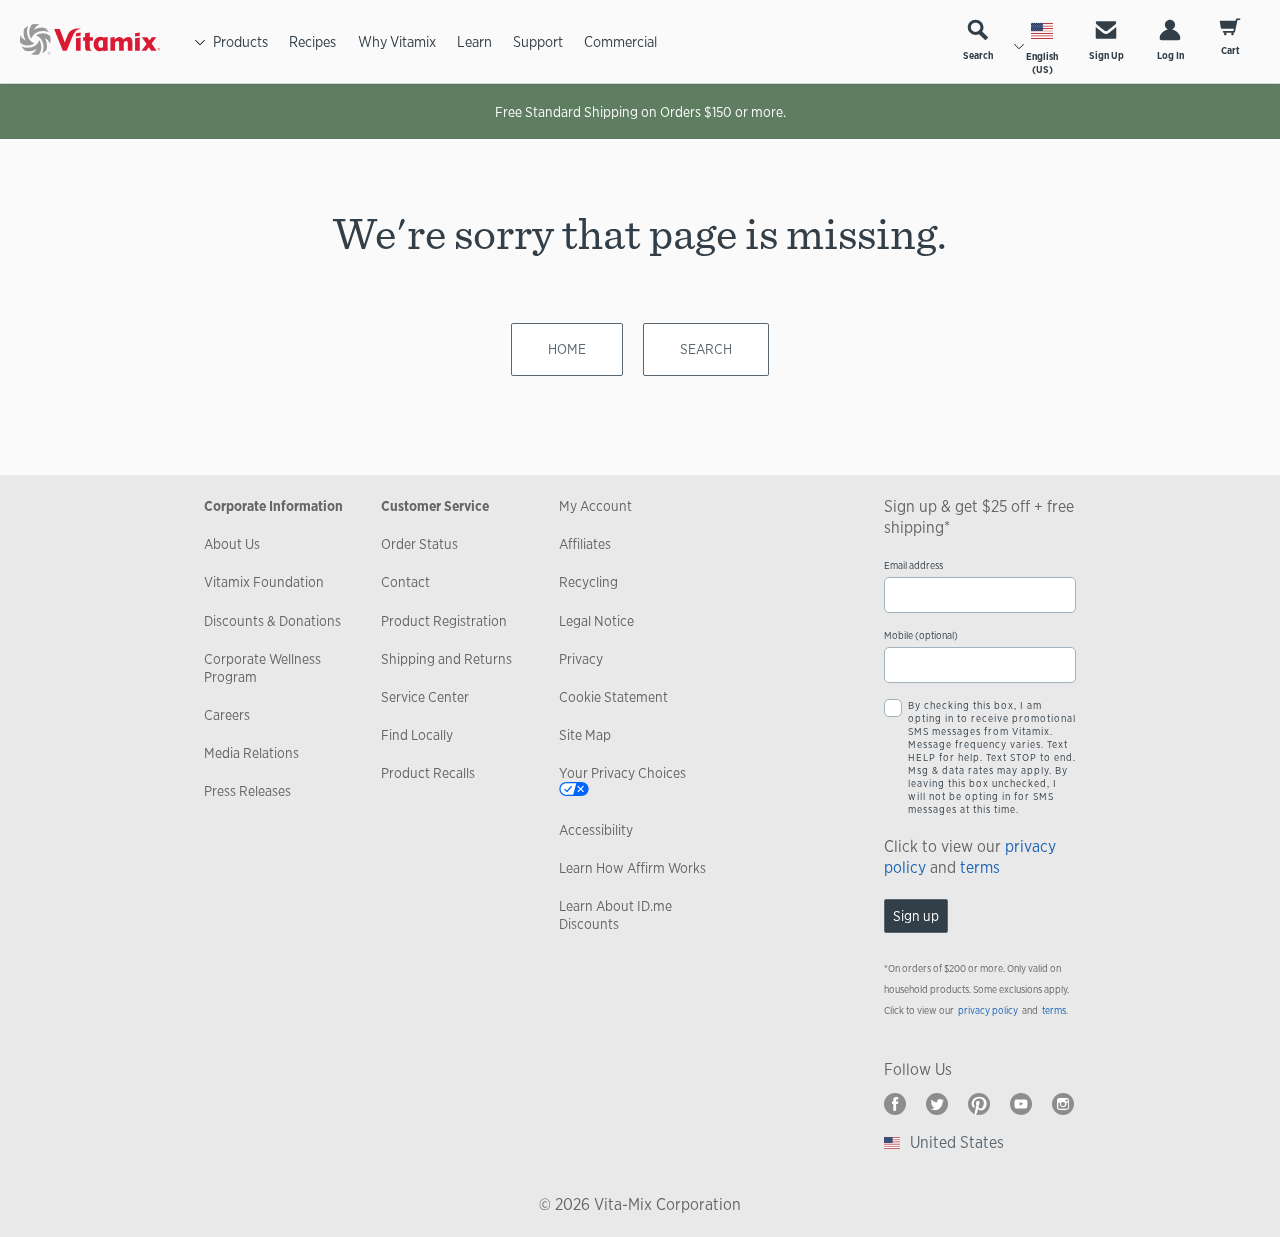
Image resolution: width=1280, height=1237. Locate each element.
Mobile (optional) (921, 635)
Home (567, 349)
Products (240, 41)
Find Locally (417, 735)
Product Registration (444, 621)
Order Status (419, 544)
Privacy (581, 659)
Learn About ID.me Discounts (615, 915)
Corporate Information (273, 506)
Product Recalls (428, 773)
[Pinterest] (979, 1104)
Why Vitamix (397, 41)
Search (978, 55)
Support (538, 41)
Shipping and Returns (446, 659)
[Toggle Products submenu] (200, 42)
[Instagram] (1063, 1104)
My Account (595, 506)
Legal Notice (596, 621)
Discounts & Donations (272, 621)
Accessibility (596, 830)
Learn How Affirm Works (632, 868)
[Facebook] (895, 1104)
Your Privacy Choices (622, 773)
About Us (232, 544)
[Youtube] (1021, 1104)
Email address (913, 565)
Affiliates (585, 544)
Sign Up (1106, 55)
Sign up (916, 916)
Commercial (620, 41)
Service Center (425, 697)
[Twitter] (937, 1104)
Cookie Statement (613, 697)
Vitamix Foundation (264, 582)
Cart (1230, 50)
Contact (405, 582)
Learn (474, 41)
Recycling (588, 582)
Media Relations (251, 753)
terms (980, 867)
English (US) (1042, 63)
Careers (227, 715)
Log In (1170, 55)
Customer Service (435, 506)
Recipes (312, 41)
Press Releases (247, 791)
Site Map (585, 735)
